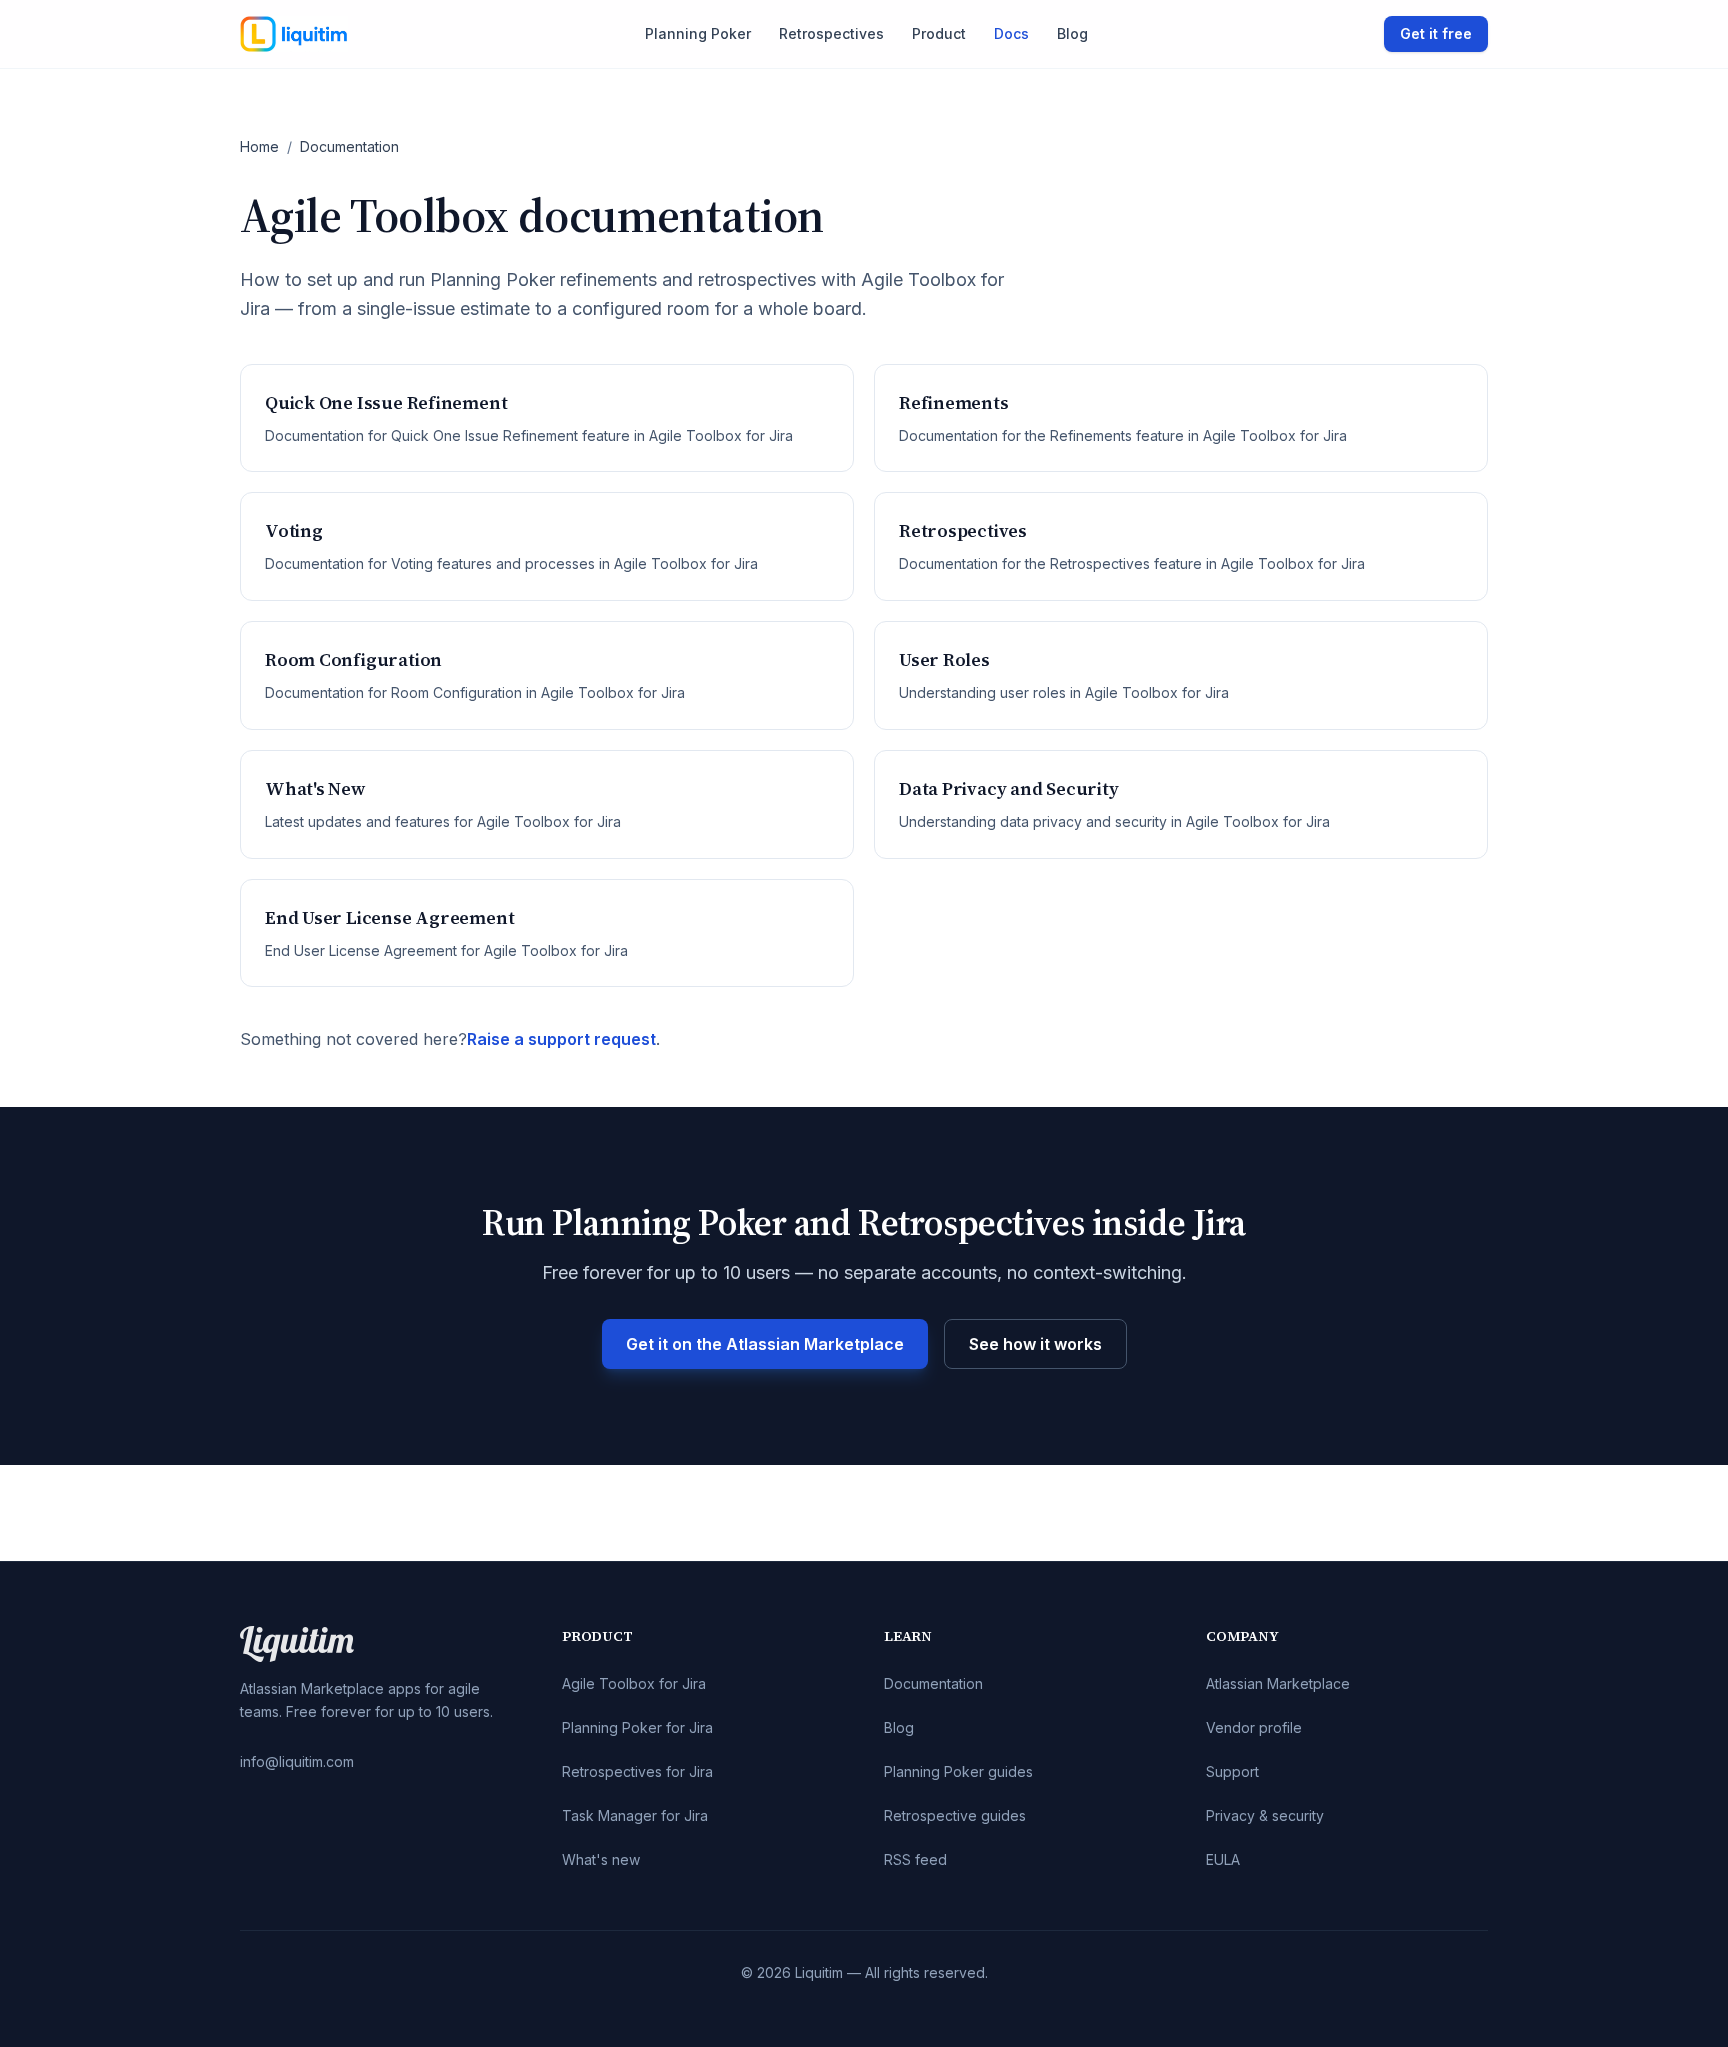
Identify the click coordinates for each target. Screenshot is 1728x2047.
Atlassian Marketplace (1278, 1683)
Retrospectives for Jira (637, 1771)
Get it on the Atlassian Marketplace (765, 1344)
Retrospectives (831, 33)
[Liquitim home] (294, 34)
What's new (601, 1859)
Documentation (933, 1683)
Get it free (1436, 33)
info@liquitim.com (297, 1761)
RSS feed (915, 1859)
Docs (1011, 33)
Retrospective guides (955, 1815)
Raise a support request (561, 1039)
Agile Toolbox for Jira (634, 1683)
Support (1232, 1771)
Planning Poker (698, 33)
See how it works (1035, 1344)
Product (939, 33)
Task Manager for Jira (635, 1815)
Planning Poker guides (958, 1771)
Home (259, 146)
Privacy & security (1265, 1815)
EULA (1223, 1859)
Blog (1072, 33)
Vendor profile (1254, 1727)
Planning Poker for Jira (637, 1727)
